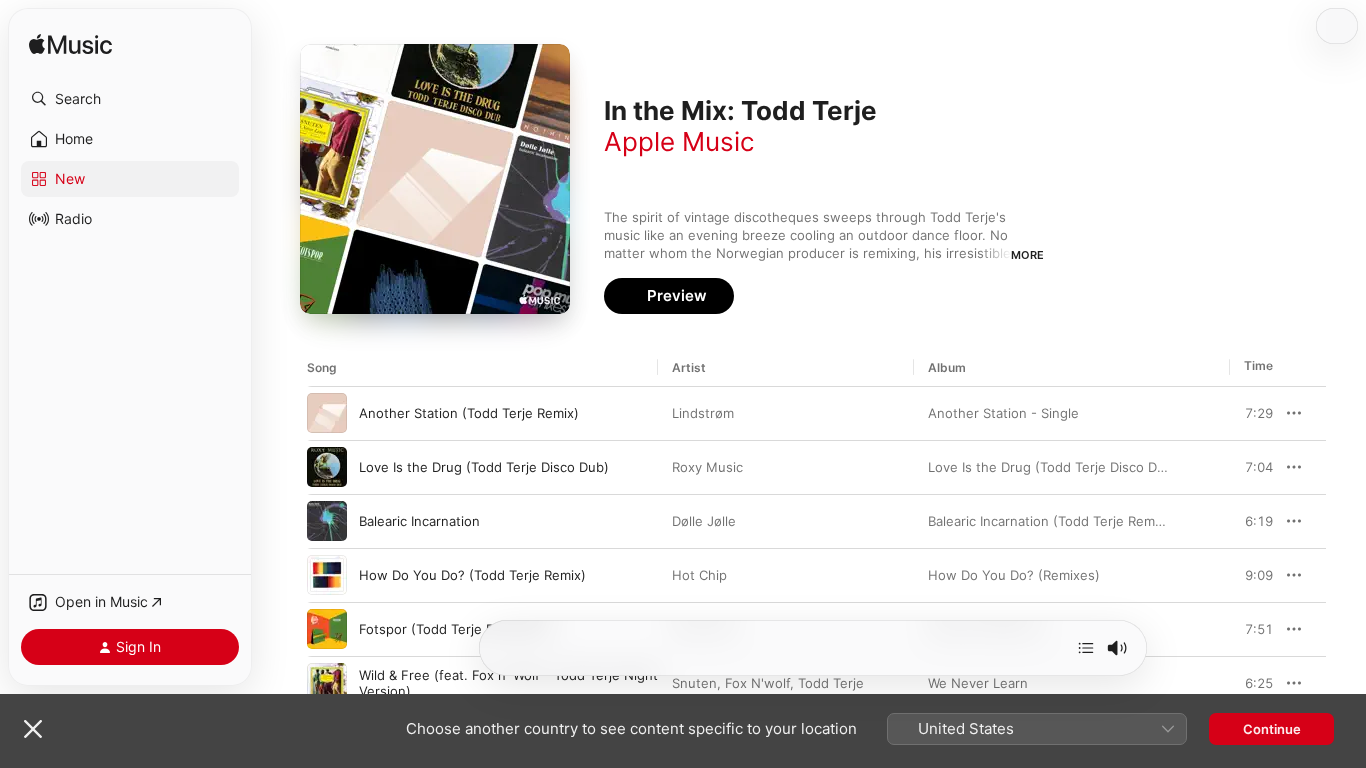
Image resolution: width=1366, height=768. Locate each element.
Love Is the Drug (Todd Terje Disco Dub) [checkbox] (484, 467)
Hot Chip (699, 575)
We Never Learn (978, 683)
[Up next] (1086, 648)
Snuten (694, 683)
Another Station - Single (1003, 413)
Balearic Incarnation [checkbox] (419, 521)
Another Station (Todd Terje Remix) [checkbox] (469, 413)
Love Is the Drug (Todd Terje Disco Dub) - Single (1079, 467)
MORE (1027, 255)
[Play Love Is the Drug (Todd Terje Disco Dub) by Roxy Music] (327, 467)
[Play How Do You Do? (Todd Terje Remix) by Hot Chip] (327, 575)
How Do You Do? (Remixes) (1014, 575)
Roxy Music (707, 467)
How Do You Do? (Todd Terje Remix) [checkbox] (472, 575)
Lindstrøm (703, 413)
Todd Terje (831, 683)
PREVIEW (1251, 413)
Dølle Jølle (704, 521)
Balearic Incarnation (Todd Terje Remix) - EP (1064, 521)
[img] (70, 45)
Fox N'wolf (757, 683)
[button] (130, 99)
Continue (1272, 729)
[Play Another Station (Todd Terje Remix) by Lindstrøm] (327, 413)
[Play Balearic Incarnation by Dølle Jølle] (327, 521)
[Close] (33, 729)
